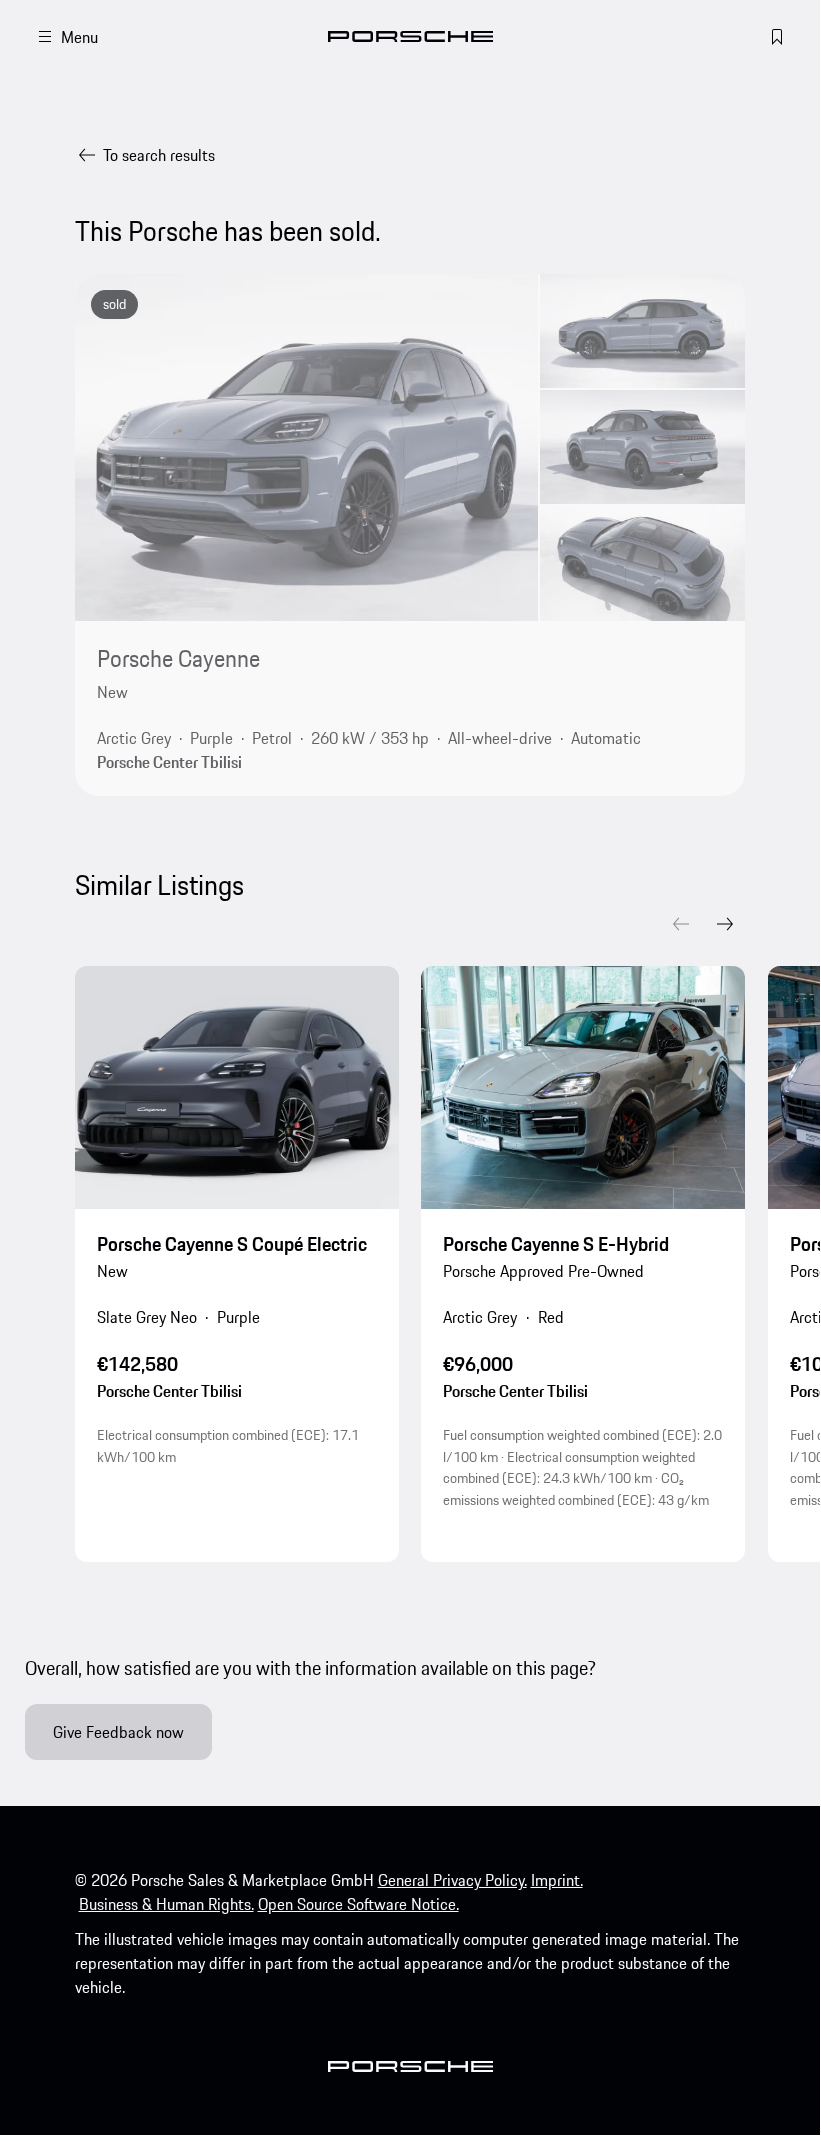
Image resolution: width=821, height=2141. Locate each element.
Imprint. (557, 1880)
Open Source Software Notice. (358, 1904)
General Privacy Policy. (452, 1880)
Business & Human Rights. (166, 1904)
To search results (159, 155)
